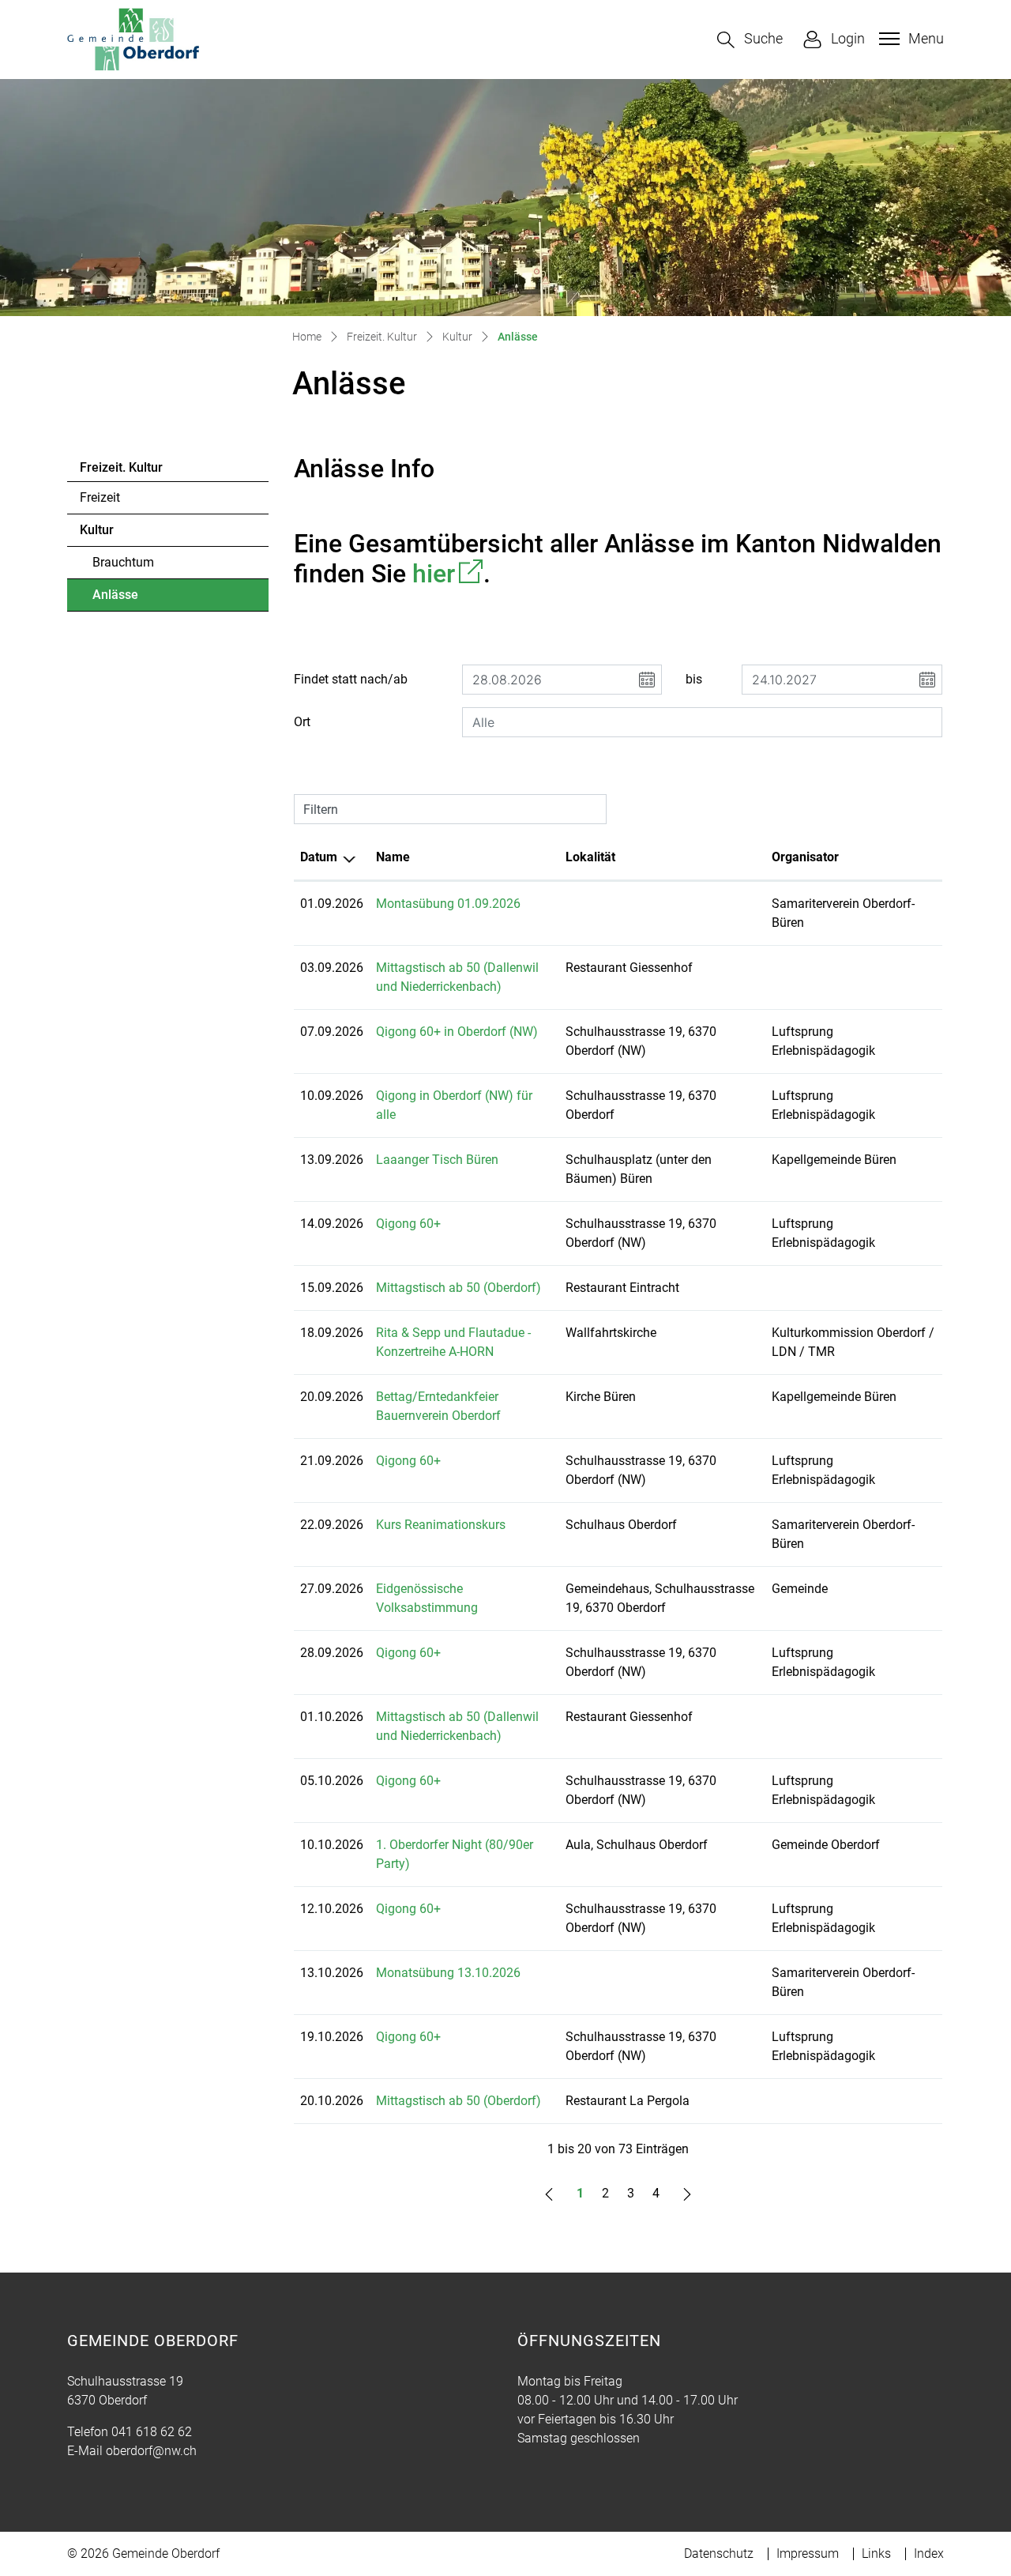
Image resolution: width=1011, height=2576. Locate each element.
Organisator (805, 857)
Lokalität (590, 857)
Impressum (808, 2553)
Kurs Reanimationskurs (441, 1525)
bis (694, 679)
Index (929, 2553)
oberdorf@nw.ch (151, 2451)
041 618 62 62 (152, 2432)
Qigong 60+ (408, 1224)
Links (876, 2553)
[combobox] (702, 722)
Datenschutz (719, 2553)
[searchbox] (702, 722)
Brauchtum (123, 562)
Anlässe (136, 599)
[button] (750, 40)
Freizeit (100, 497)
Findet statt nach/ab (351, 679)
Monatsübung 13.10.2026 (448, 1973)
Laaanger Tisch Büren (437, 1160)
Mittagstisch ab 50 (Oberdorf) (459, 1288)
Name (393, 857)
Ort (302, 722)
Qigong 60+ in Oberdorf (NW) (457, 1032)
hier (448, 574)
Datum (319, 857)
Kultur (97, 530)
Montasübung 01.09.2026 (448, 904)
